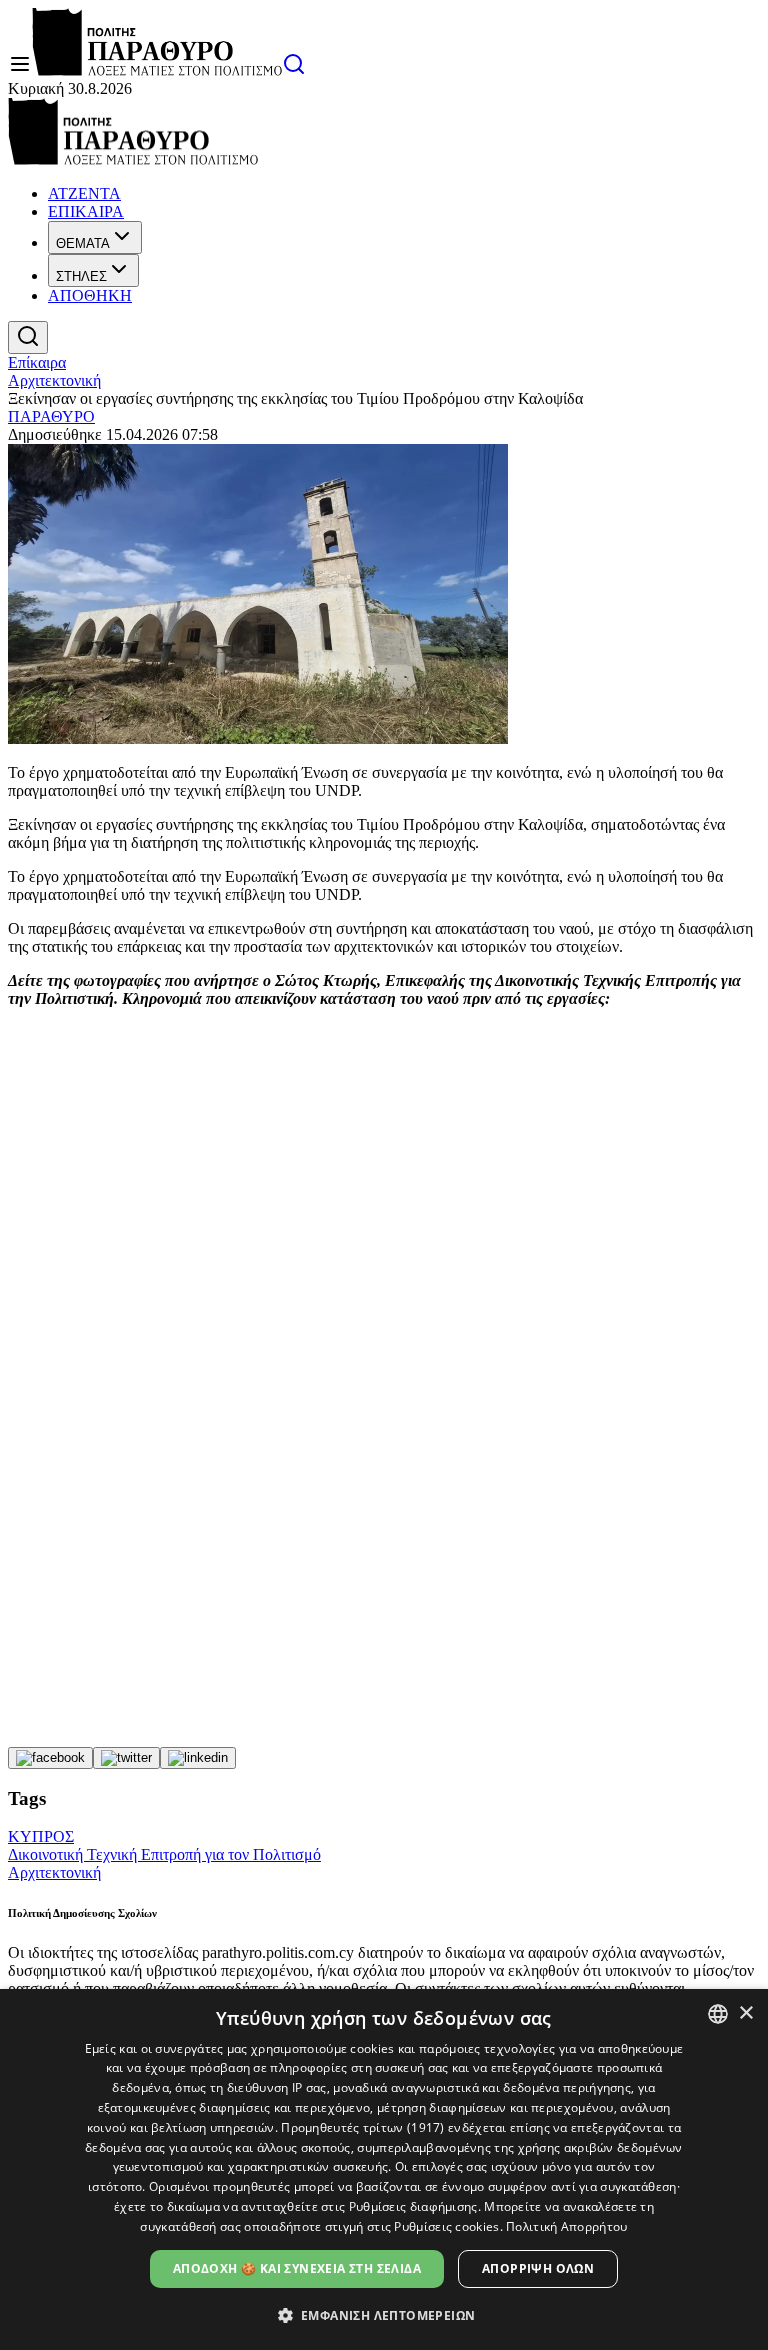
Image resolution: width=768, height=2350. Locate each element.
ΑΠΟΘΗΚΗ (90, 295)
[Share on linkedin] (198, 1758)
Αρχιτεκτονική (54, 380)
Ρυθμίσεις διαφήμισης (413, 2206)
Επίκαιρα (37, 362)
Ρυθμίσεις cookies (446, 2226)
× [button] (745, 2013)
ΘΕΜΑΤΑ (83, 243)
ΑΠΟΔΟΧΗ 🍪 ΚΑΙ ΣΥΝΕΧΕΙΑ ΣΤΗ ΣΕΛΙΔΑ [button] (297, 2268)
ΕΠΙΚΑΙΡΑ (86, 211)
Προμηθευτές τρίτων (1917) (363, 2127)
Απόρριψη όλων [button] (538, 2268)
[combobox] (718, 2014)
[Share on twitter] (126, 1758)
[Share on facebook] (50, 1758)
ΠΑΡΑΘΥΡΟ (51, 416)
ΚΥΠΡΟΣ (41, 1836)
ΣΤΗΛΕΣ (81, 276)
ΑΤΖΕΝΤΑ (84, 193)
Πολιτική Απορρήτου (566, 2226)
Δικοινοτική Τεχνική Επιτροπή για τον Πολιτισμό (164, 1854)
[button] (384, 2314)
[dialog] (384, 2169)
